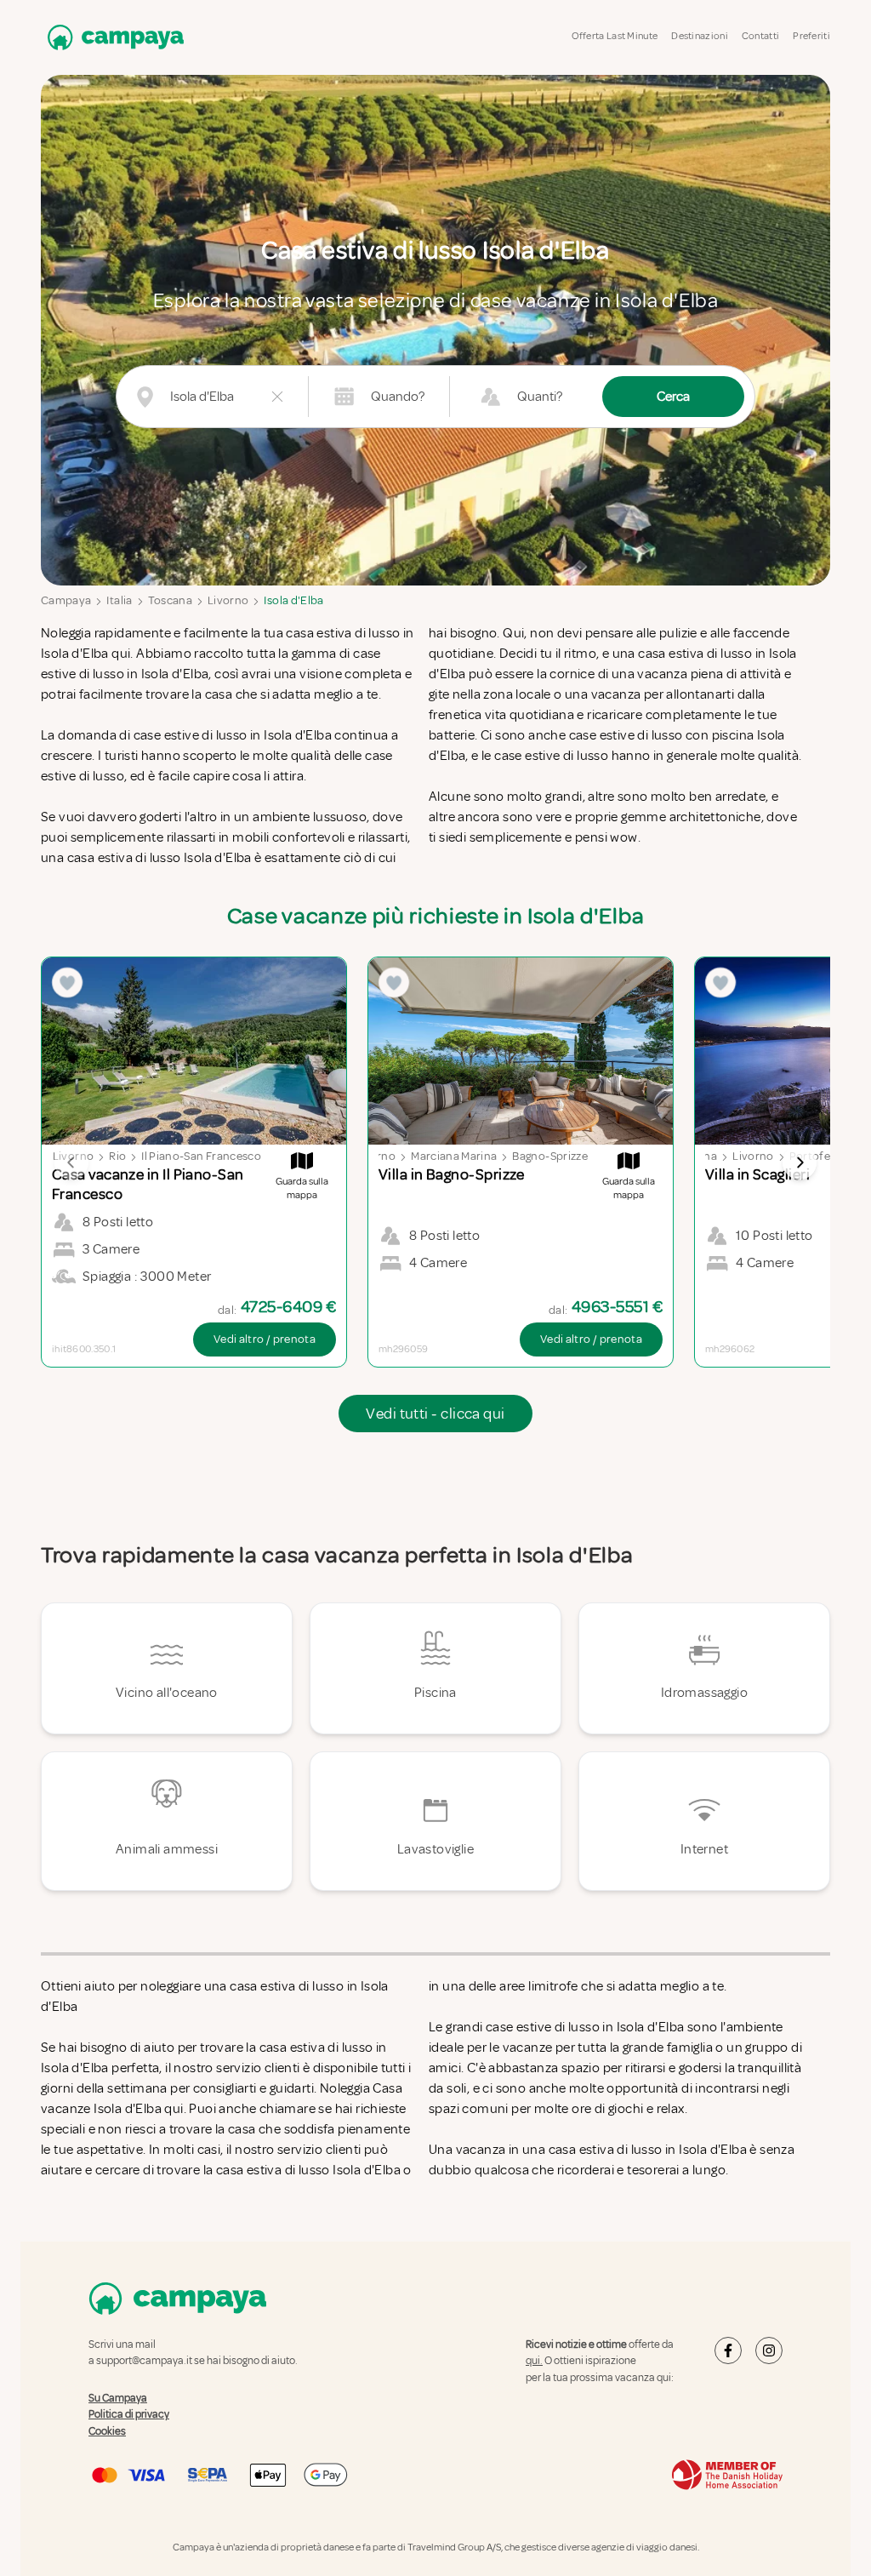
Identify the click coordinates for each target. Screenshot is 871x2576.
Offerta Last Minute (615, 36)
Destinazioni (700, 36)
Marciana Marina (454, 1156)
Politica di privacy (129, 2414)
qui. (534, 2361)
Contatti (760, 36)
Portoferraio (823, 1156)
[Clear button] (277, 397)
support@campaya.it (144, 2361)
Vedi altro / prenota (265, 1339)
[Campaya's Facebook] (728, 2350)
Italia (119, 600)
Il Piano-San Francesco (201, 1156)
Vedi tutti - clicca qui (435, 1414)
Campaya (66, 600)
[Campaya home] (112, 37)
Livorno (228, 600)
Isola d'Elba (293, 600)
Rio (117, 1156)
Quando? (398, 397)
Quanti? (540, 397)
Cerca (673, 397)
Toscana (170, 600)
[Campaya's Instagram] (769, 2350)
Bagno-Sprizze (550, 1156)
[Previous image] (71, 1162)
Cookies (107, 2431)
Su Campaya (118, 2398)
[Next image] (800, 1162)
